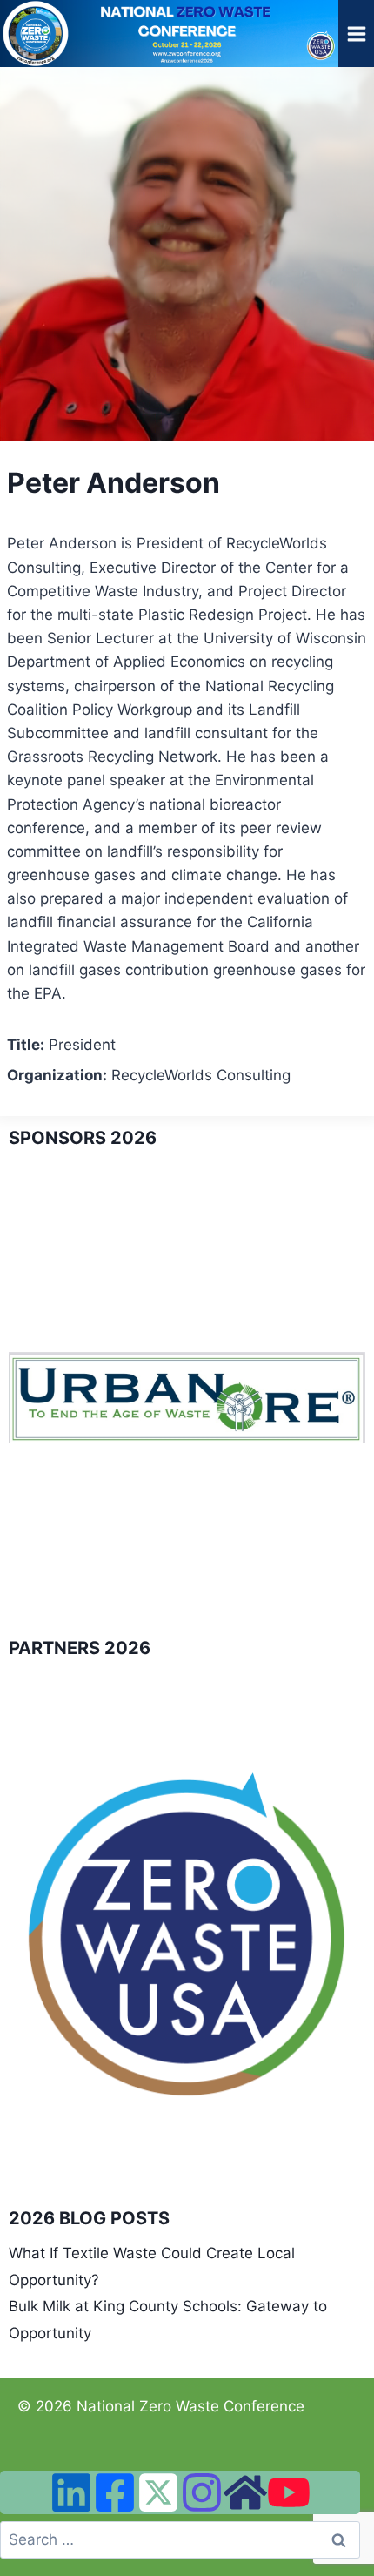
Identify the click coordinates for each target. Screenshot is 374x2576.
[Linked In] (71, 2492)
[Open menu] (356, 34)
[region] (187, 1398)
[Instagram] (202, 2492)
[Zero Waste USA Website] (245, 2492)
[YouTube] (289, 2492)
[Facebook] (115, 2492)
